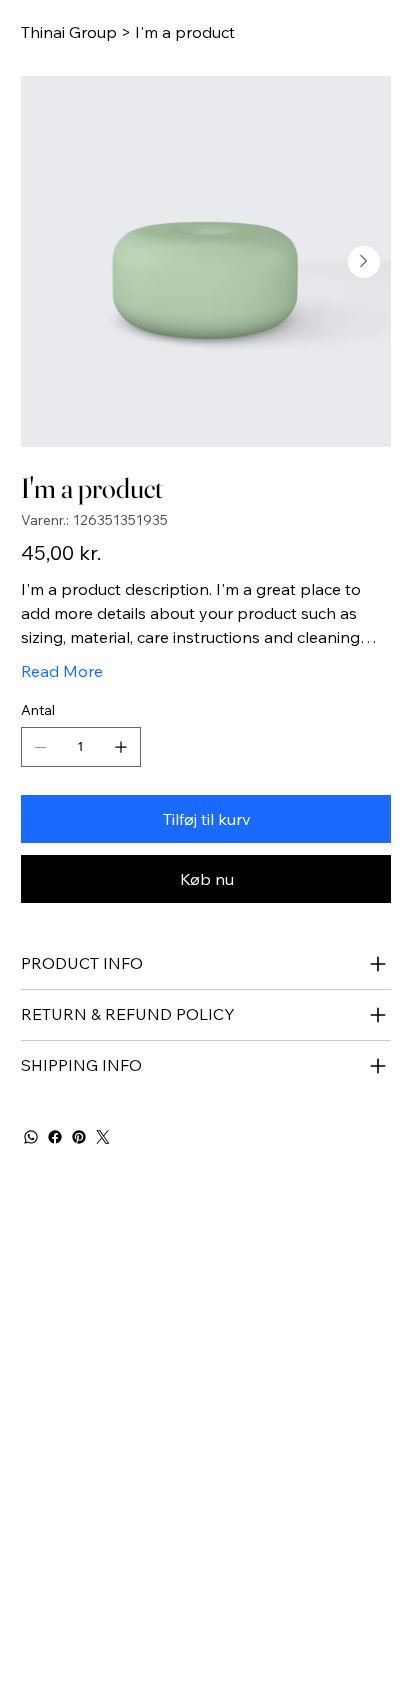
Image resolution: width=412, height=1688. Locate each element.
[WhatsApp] (31, 1137)
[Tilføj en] (121, 747)
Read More (62, 671)
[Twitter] (103, 1137)
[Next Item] (364, 262)
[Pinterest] (79, 1137)
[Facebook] (55, 1137)
